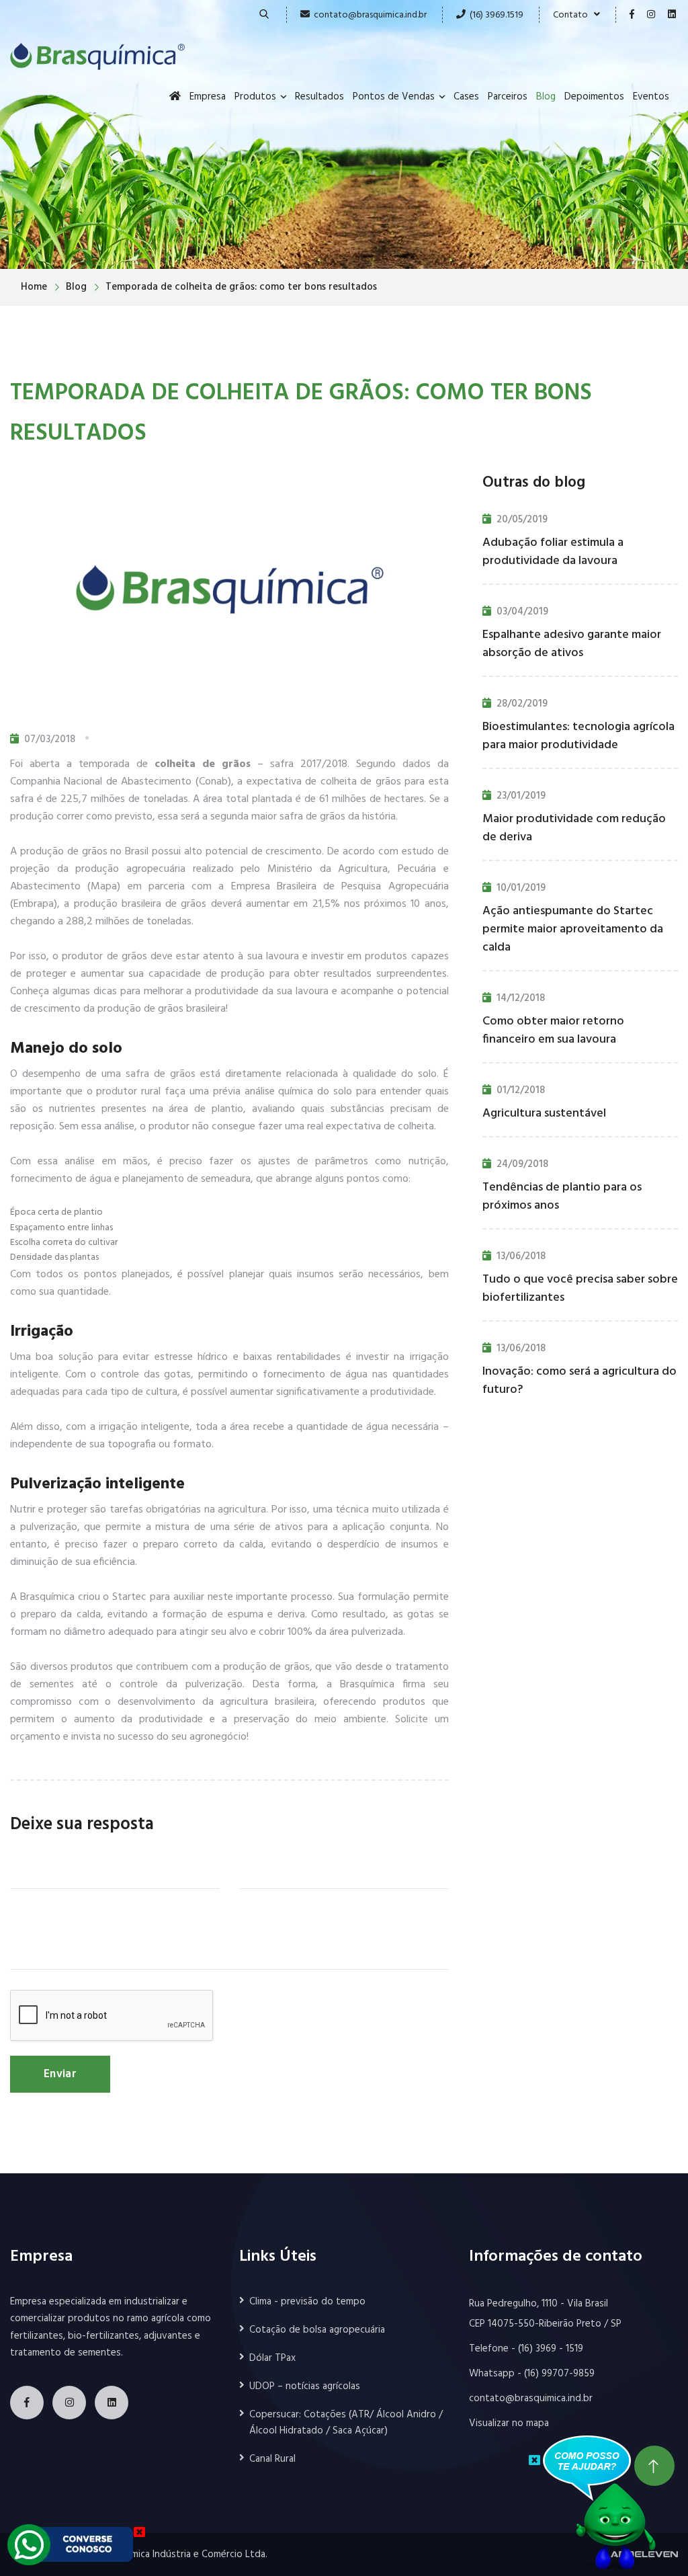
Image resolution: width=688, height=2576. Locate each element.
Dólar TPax (272, 2358)
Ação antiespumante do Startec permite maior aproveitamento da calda (573, 929)
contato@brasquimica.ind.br (370, 15)
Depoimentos (594, 97)
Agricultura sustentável (544, 1114)
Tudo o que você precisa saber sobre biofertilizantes (580, 1289)
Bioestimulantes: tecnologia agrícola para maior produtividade (578, 736)
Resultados (319, 97)
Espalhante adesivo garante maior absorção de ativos (572, 644)
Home (34, 287)
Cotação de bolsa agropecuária (317, 2330)
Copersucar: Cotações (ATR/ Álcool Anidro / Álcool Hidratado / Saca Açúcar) (346, 2423)
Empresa (208, 97)
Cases (466, 97)
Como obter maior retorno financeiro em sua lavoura (553, 1031)
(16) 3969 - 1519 (551, 2349)
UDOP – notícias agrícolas (305, 2386)
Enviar (60, 2074)
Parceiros (508, 97)
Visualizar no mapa (509, 2423)
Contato (573, 15)
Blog (546, 97)
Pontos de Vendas (394, 97)
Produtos (255, 97)
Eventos (651, 97)
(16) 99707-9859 (559, 2374)
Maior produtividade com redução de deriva (574, 828)
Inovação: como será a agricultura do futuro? (579, 1381)
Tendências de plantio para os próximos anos (562, 1197)
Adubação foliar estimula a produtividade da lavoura (553, 552)
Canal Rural (272, 2459)
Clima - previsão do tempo (307, 2302)
